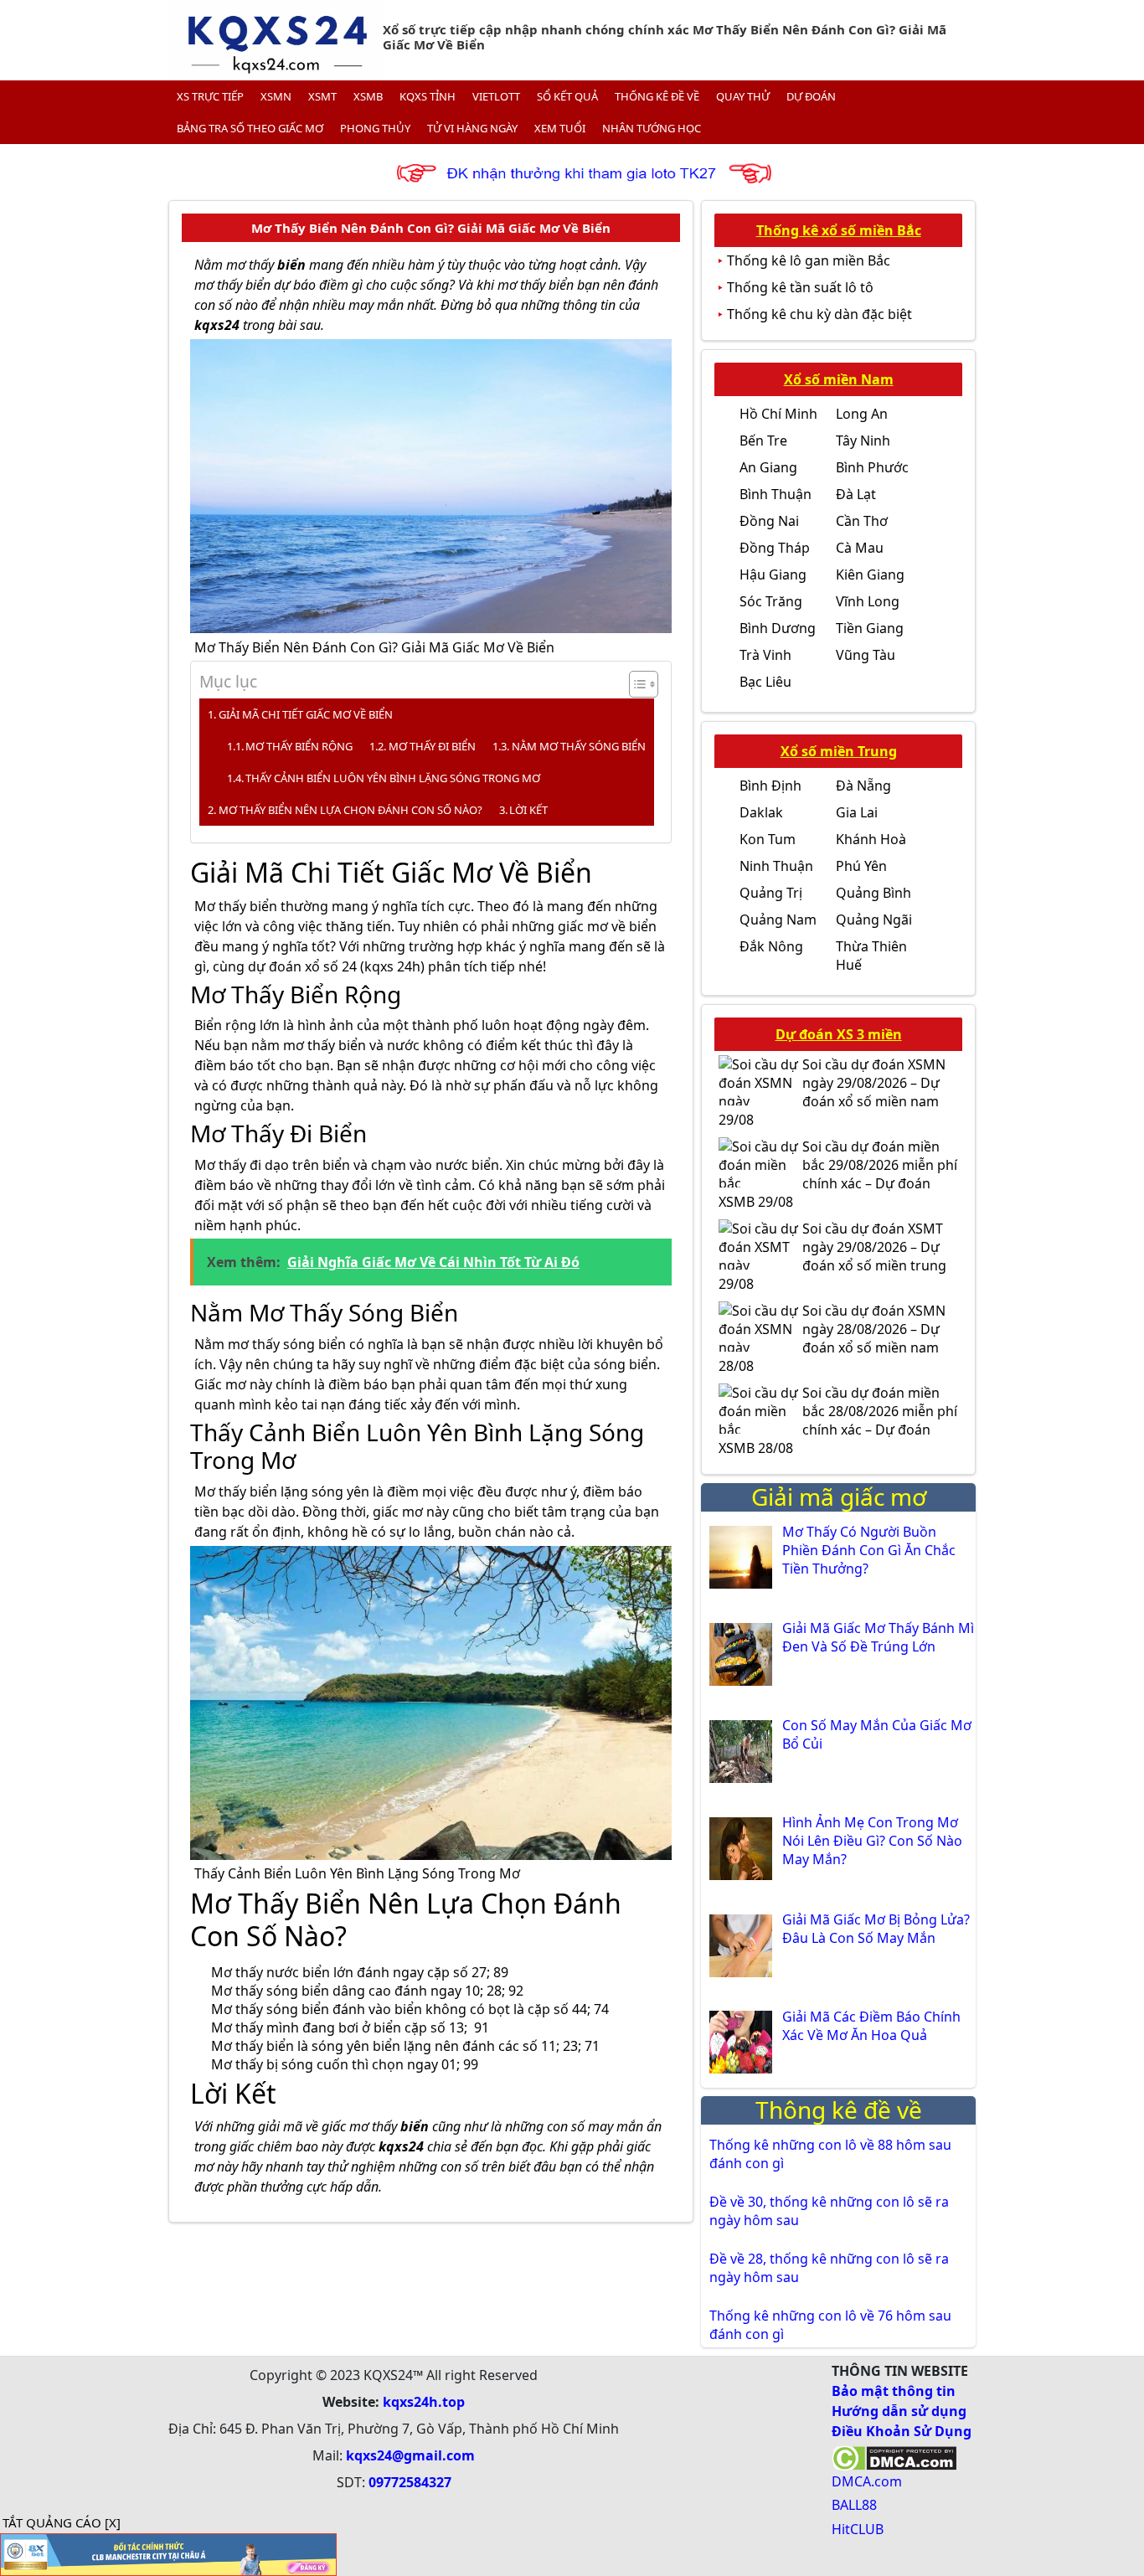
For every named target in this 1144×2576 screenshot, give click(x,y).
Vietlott (496, 96)
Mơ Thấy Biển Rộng (299, 746)
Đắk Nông (771, 946)
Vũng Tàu (866, 655)
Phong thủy (375, 128)
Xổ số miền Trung (839, 751)
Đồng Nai (769, 521)
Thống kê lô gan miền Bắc (809, 260)
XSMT (322, 96)
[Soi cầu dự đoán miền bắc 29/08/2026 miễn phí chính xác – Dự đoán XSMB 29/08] (760, 1162)
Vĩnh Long (868, 601)
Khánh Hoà (871, 839)
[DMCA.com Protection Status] (894, 2456)
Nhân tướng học (652, 128)
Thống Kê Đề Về (657, 96)
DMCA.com (867, 2481)
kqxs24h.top (424, 2402)
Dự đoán (811, 96)
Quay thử (743, 96)
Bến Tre (763, 440)
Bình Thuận (776, 494)
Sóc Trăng (771, 601)
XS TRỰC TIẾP (210, 96)
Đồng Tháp (775, 548)
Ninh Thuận (776, 866)
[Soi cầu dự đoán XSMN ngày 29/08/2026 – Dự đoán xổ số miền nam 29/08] (760, 1080)
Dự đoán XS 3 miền (839, 1034)
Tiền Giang (870, 628)
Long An (862, 414)
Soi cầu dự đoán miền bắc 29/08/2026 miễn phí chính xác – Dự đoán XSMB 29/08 (838, 1174)
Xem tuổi (560, 128)
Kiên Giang (870, 574)
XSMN (276, 96)
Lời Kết (528, 810)
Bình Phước (872, 467)
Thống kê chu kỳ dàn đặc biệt (819, 314)
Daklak (761, 812)
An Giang (768, 467)
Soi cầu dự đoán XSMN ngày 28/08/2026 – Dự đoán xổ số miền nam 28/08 (832, 1338)
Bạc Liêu (765, 682)
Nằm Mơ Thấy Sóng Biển (579, 746)
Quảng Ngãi (874, 920)
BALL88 (854, 2505)
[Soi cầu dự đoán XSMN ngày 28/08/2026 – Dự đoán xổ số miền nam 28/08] (760, 1327)
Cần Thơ (862, 521)
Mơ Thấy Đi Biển (432, 746)
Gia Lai (857, 812)
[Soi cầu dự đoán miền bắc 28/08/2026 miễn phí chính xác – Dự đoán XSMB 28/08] (760, 1409)
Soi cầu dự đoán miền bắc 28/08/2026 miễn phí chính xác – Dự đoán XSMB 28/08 (838, 1420)
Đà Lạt (856, 494)
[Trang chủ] (276, 40)
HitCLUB (858, 2529)
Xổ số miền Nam (839, 379)
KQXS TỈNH (428, 96)
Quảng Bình (873, 893)
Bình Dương (778, 628)
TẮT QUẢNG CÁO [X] (62, 2522)
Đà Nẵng (863, 786)
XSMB (368, 96)
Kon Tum (768, 839)
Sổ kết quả (567, 96)
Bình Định (770, 786)
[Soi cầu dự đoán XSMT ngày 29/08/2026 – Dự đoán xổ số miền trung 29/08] (760, 1244)
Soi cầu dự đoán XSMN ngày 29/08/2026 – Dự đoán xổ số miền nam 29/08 (832, 1092)
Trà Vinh (765, 655)
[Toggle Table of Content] (635, 684)
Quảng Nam (778, 920)
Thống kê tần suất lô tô (800, 287)
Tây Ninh (863, 440)
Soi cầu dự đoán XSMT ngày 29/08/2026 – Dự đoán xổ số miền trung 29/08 (832, 1256)
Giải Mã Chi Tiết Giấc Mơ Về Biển (306, 714)
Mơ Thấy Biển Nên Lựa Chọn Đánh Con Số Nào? (350, 810)
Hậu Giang (773, 574)
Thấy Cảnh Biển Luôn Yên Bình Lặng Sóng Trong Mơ (393, 778)
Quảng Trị (771, 893)
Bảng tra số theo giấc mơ (250, 128)
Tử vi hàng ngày (472, 128)
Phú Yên (861, 866)
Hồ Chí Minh (778, 414)
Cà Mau (860, 548)
